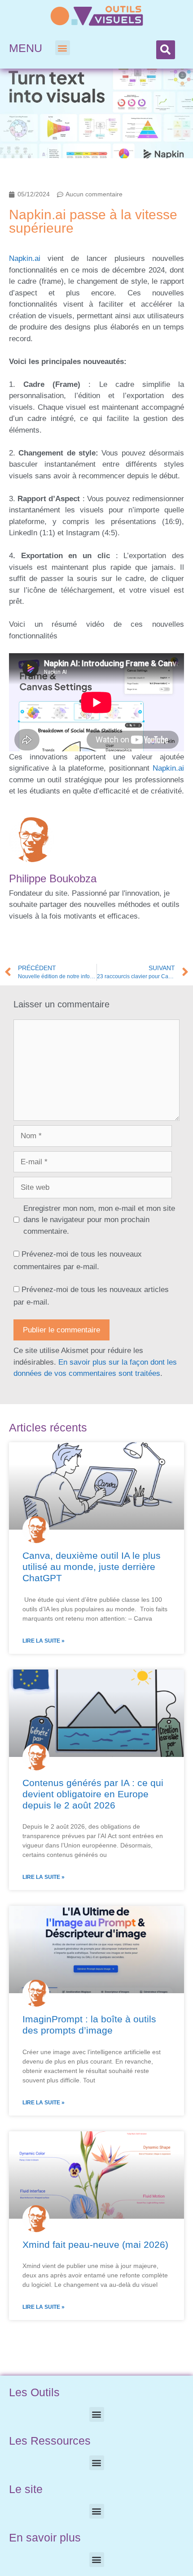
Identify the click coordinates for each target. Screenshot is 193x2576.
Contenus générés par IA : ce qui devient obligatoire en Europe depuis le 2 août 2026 (93, 1794)
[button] (63, 48)
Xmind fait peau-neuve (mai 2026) (95, 2244)
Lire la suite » (44, 1641)
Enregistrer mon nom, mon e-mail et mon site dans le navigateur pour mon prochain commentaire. (99, 1220)
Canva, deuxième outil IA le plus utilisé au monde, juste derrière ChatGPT (92, 1567)
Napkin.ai (25, 258)
